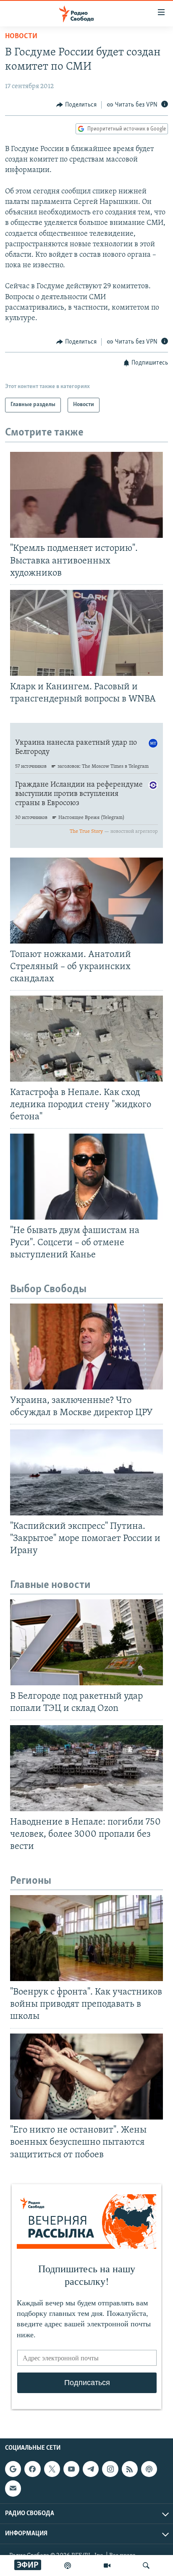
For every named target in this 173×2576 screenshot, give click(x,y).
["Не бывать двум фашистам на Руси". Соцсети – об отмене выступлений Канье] (86, 1177)
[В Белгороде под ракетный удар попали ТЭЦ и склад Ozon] (86, 1642)
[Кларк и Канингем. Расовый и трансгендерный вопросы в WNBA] (86, 633)
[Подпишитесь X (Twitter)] (52, 2469)
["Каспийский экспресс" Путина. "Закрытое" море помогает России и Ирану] (86, 1472)
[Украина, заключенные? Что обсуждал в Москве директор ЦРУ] (86, 1347)
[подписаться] (13, 2488)
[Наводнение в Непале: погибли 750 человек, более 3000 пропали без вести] (86, 1768)
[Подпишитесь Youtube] (71, 2469)
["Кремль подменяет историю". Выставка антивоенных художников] (86, 495)
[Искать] (146, 2566)
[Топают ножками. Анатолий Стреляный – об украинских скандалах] (86, 901)
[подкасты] (68, 2566)
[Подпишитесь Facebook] (32, 2469)
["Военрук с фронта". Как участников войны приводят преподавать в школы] (86, 1938)
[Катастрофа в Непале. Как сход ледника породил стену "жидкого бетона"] (86, 1039)
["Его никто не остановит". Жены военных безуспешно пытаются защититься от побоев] (86, 2077)
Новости (21, 37)
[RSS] (130, 2469)
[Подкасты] (149, 2469)
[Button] (76, 105)
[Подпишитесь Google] (13, 2469)
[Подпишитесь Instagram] (110, 2469)
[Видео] (107, 2566)
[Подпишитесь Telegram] (91, 2469)
